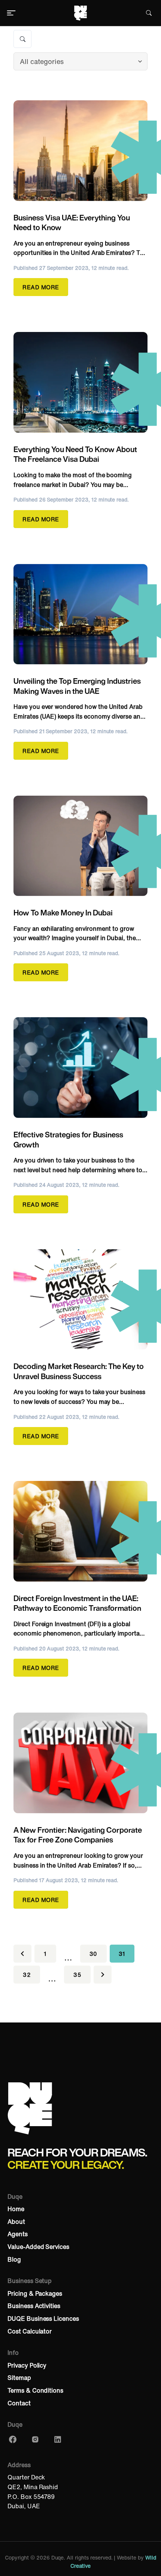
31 (122, 1954)
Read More (41, 287)
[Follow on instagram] (35, 2441)
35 (77, 1975)
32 (27, 1975)
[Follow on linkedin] (58, 2441)
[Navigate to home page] (80, 13)
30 (93, 1954)
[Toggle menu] (11, 13)
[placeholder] (68, 1954)
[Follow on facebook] (13, 2441)
